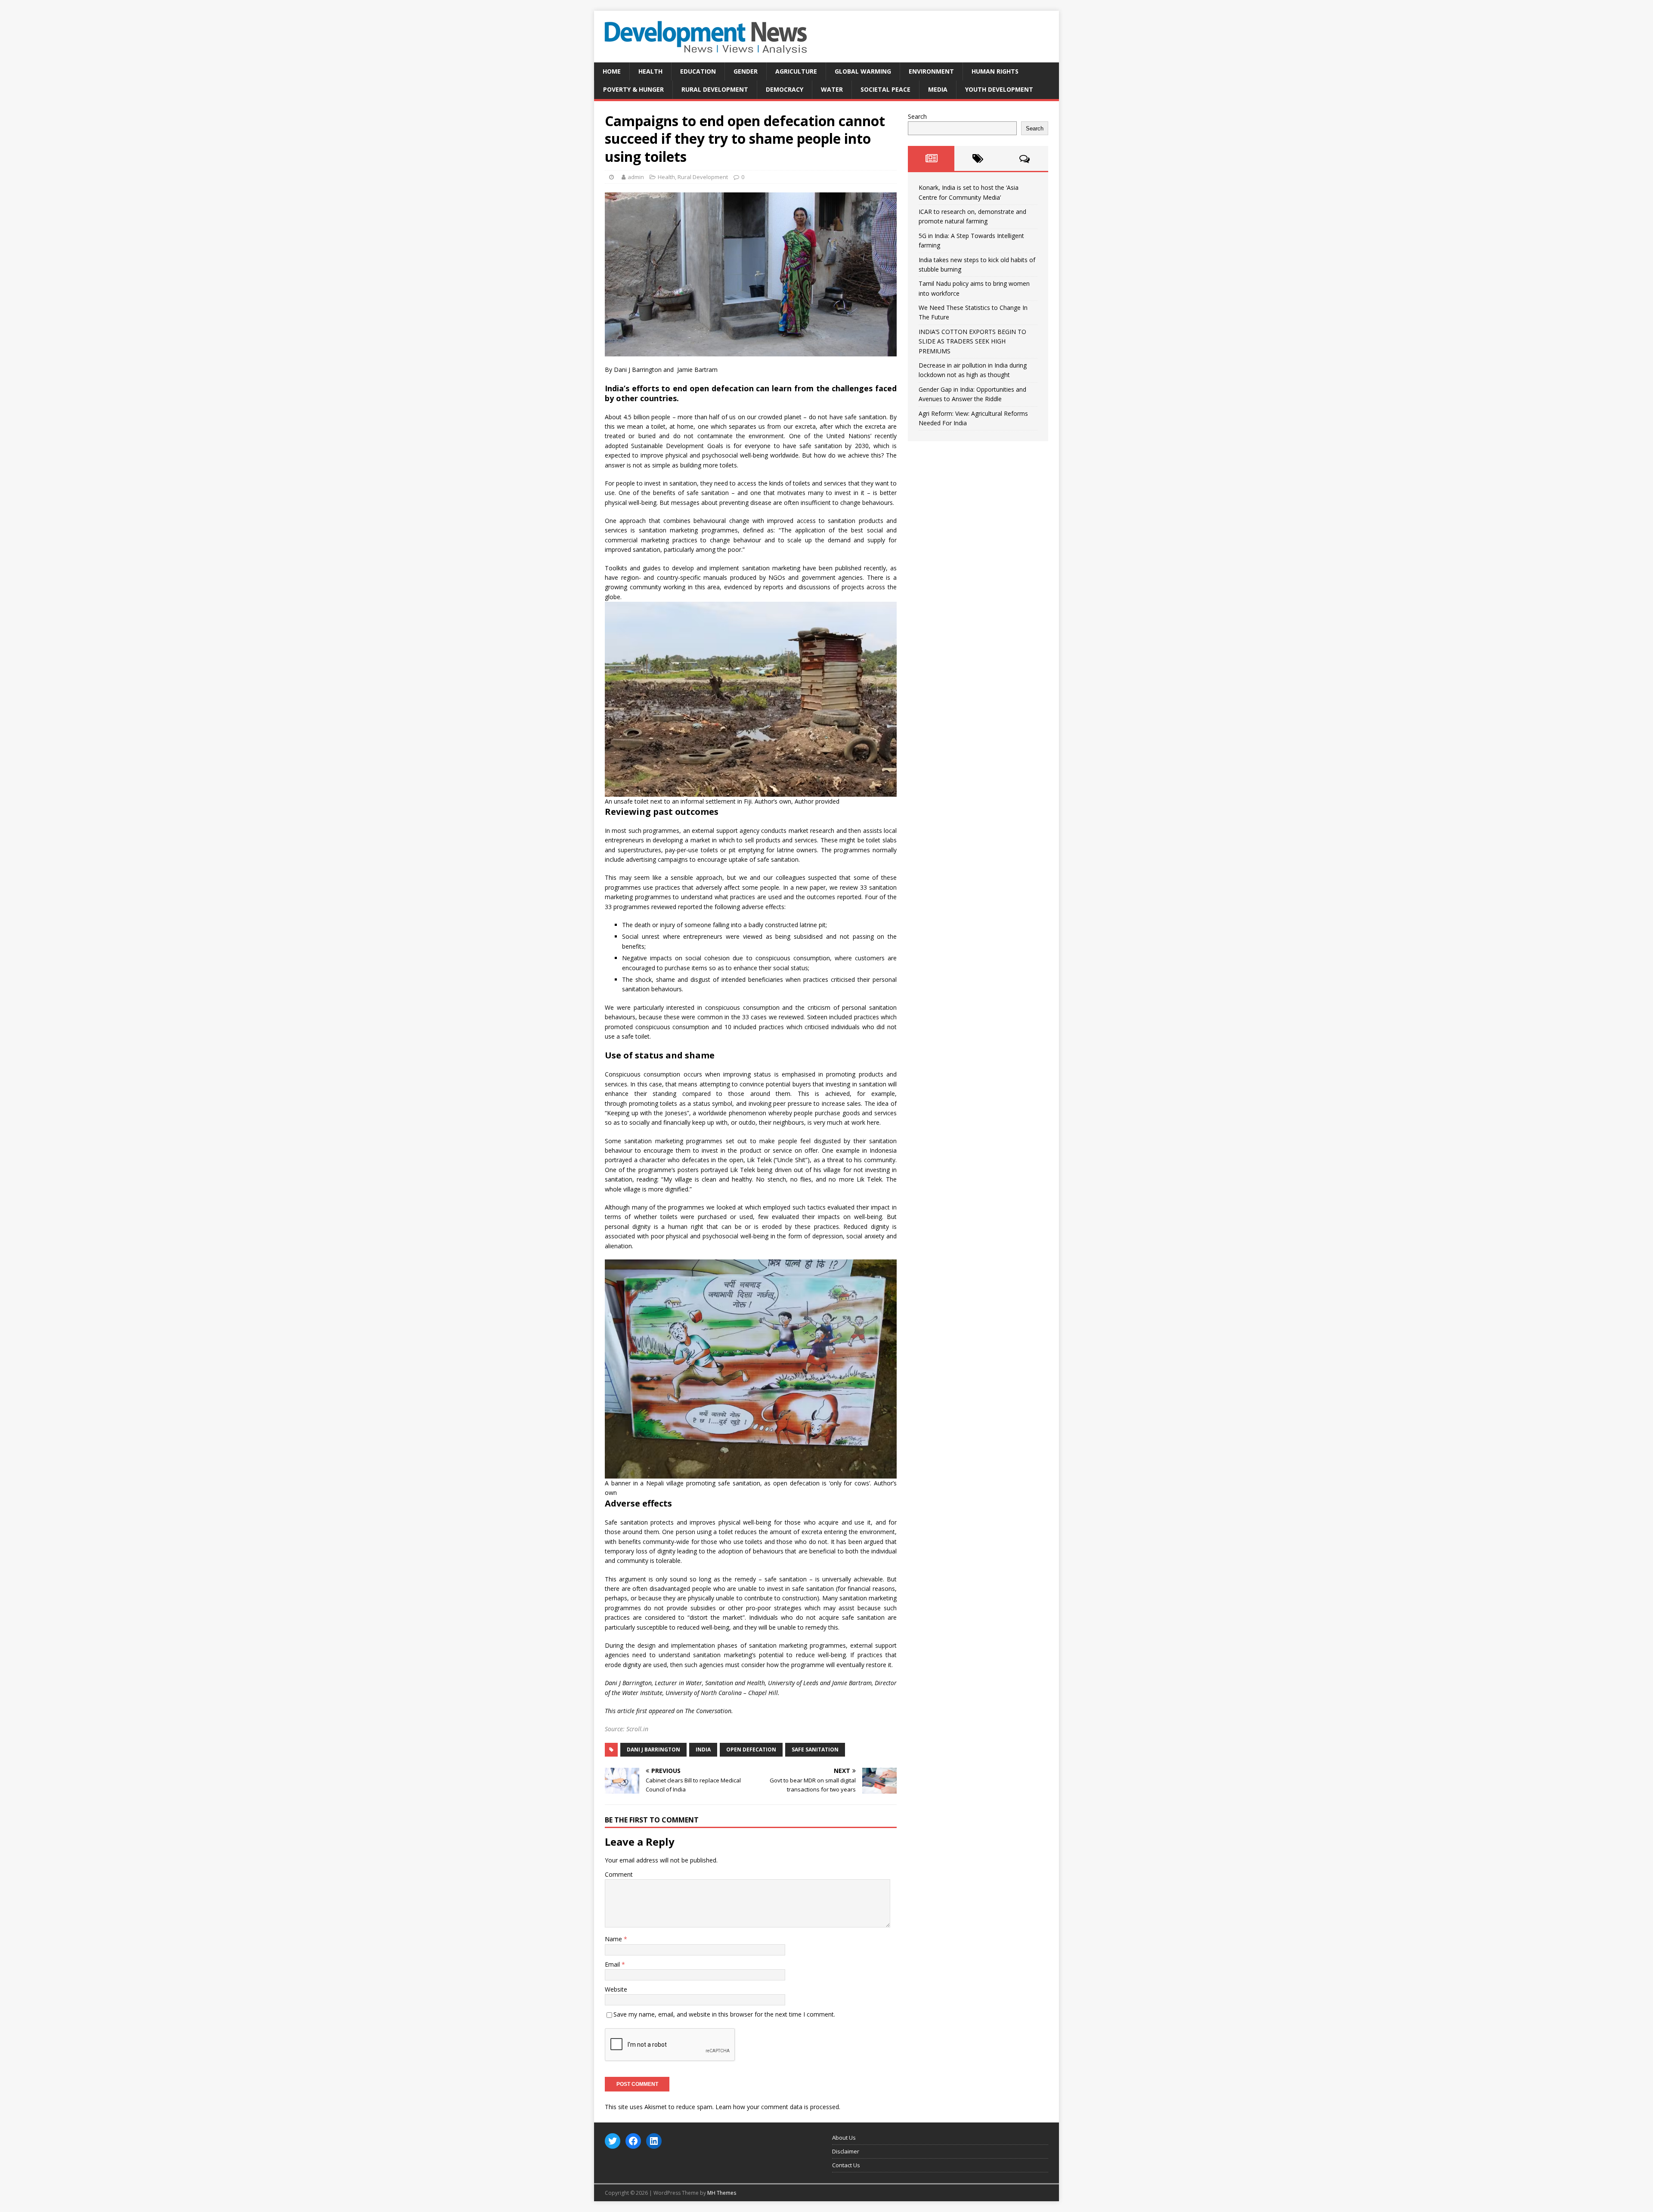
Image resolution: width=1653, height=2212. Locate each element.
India (703, 1749)
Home (612, 71)
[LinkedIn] (654, 2141)
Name (614, 1939)
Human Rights (995, 71)
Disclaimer (846, 2151)
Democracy (785, 89)
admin (636, 177)
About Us (844, 2138)
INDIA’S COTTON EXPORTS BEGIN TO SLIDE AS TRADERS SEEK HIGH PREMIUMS (972, 341)
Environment (931, 71)
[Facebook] (633, 2141)
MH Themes (722, 2193)
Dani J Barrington (653, 1749)
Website (616, 1989)
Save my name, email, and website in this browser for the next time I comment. (724, 2014)
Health (650, 71)
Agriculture (796, 71)
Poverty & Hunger (633, 89)
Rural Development (715, 89)
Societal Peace (885, 89)
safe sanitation (815, 1749)
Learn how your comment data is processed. (778, 2107)
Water (832, 89)
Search (917, 116)
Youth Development (999, 89)
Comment (619, 1874)
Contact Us (846, 2165)
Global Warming (863, 71)
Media (938, 89)
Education (698, 71)
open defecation (751, 1749)
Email (613, 1964)
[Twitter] (613, 2141)
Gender (746, 71)
